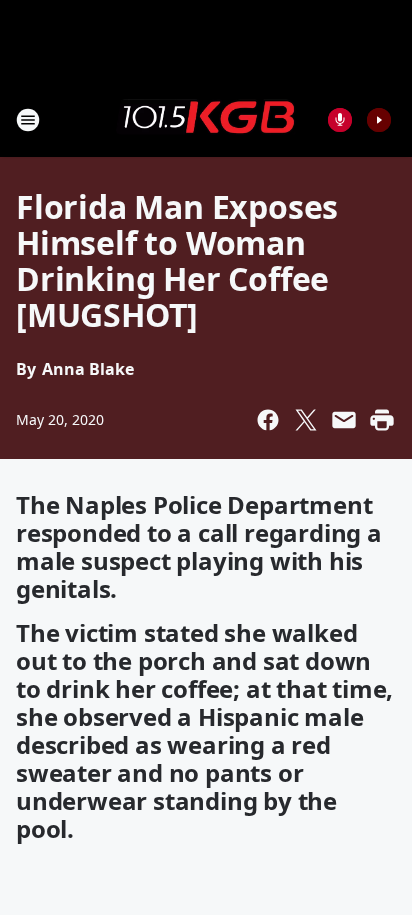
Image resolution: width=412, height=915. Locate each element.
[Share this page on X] (306, 420)
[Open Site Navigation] (28, 120)
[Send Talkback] (340, 120)
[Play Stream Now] (379, 120)
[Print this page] (382, 420)
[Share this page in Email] (344, 420)
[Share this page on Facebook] (268, 420)
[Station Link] (206, 119)
